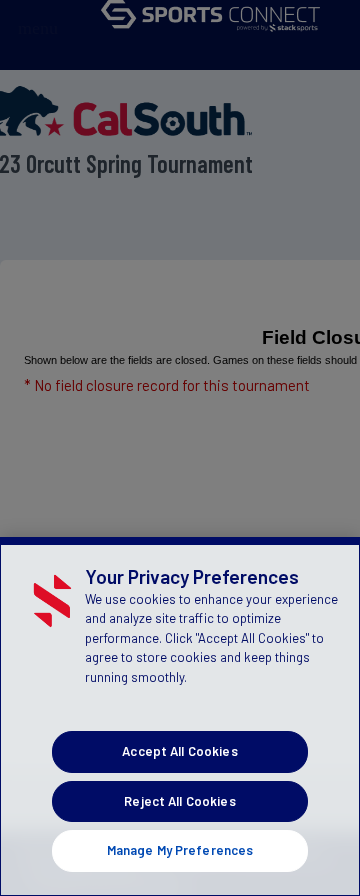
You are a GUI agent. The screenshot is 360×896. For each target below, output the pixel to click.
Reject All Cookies (179, 801)
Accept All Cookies (179, 751)
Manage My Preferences (180, 850)
